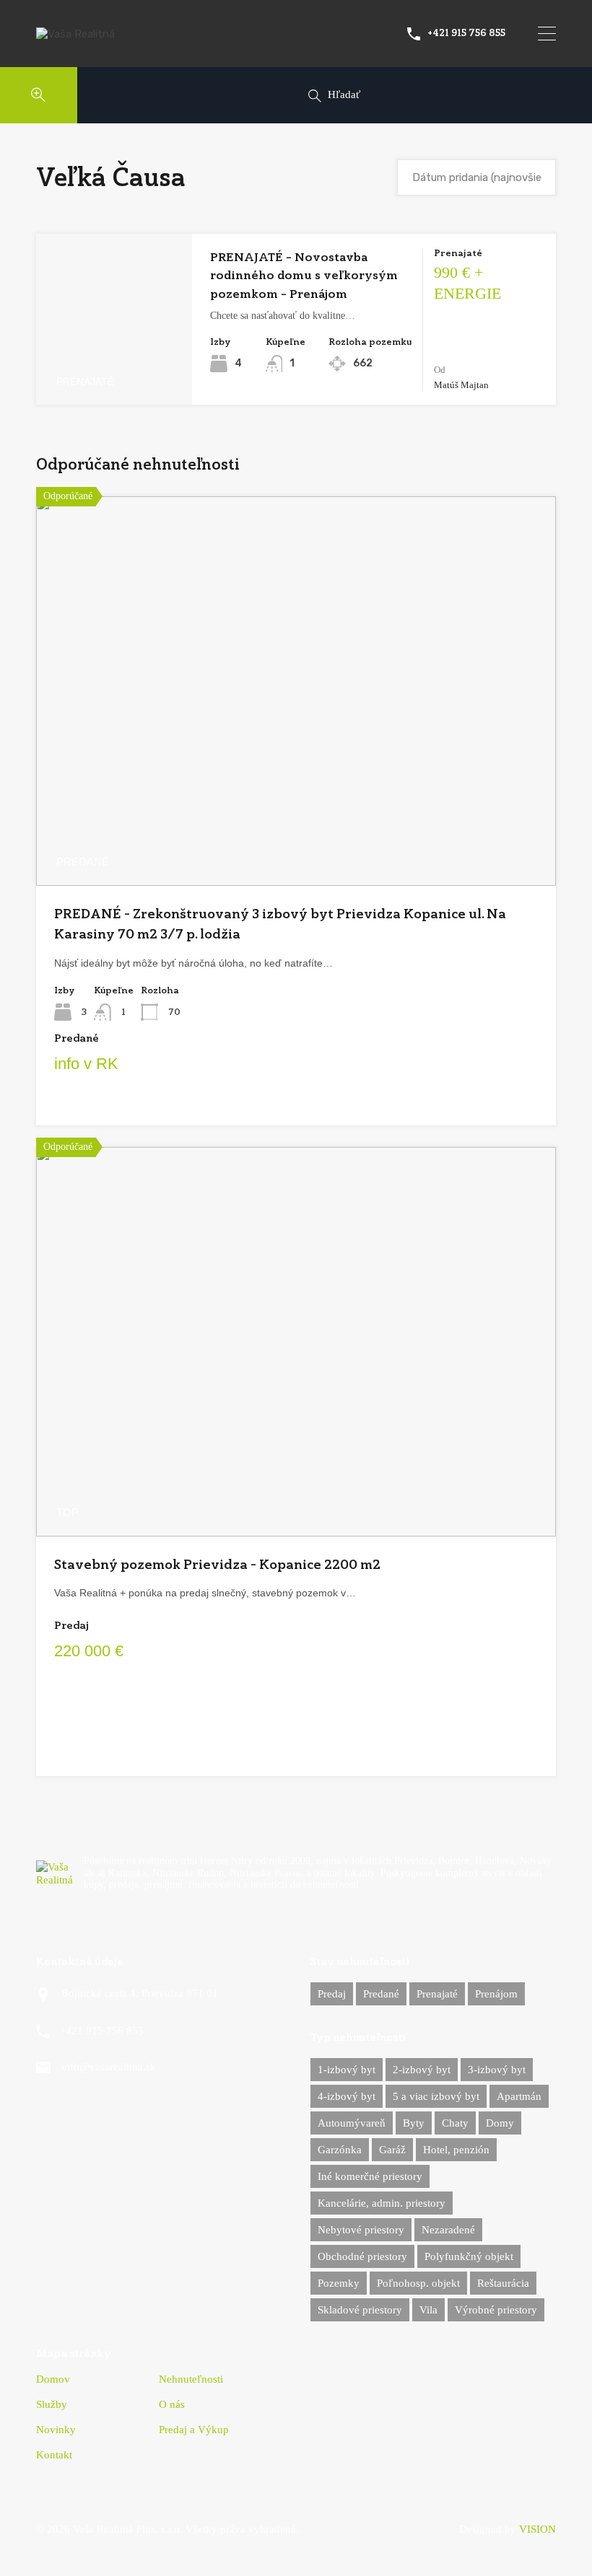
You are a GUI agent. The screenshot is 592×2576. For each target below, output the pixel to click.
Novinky (56, 2430)
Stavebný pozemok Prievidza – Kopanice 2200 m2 (217, 1564)
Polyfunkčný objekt (469, 2256)
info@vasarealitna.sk (109, 2067)
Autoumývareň (352, 2123)
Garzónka (340, 2150)
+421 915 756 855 (466, 33)
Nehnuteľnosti (191, 2379)
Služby (52, 2405)
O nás (172, 2405)
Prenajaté (437, 1994)
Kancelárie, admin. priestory (382, 2203)
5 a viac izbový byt (436, 2096)
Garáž (392, 2150)
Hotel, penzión (456, 2150)
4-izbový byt (347, 2096)
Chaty (455, 2123)
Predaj (332, 1994)
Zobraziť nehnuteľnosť (114, 371)
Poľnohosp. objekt (418, 2283)
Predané (381, 1994)
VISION (537, 2529)
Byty (414, 2123)
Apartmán (519, 2096)
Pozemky (339, 2283)
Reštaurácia (503, 2283)
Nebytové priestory (361, 2230)
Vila (428, 2310)
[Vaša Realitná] (75, 34)
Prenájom (496, 1994)
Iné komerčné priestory (370, 2176)
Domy (500, 2123)
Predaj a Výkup (194, 2430)
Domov (53, 2379)
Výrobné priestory (496, 2310)
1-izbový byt (347, 2070)
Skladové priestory (360, 2310)
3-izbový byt (497, 2070)
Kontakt (54, 2455)
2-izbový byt (422, 2070)
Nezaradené (448, 2230)
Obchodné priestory (362, 2256)
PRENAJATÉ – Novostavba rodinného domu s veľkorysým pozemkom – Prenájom (304, 276)
